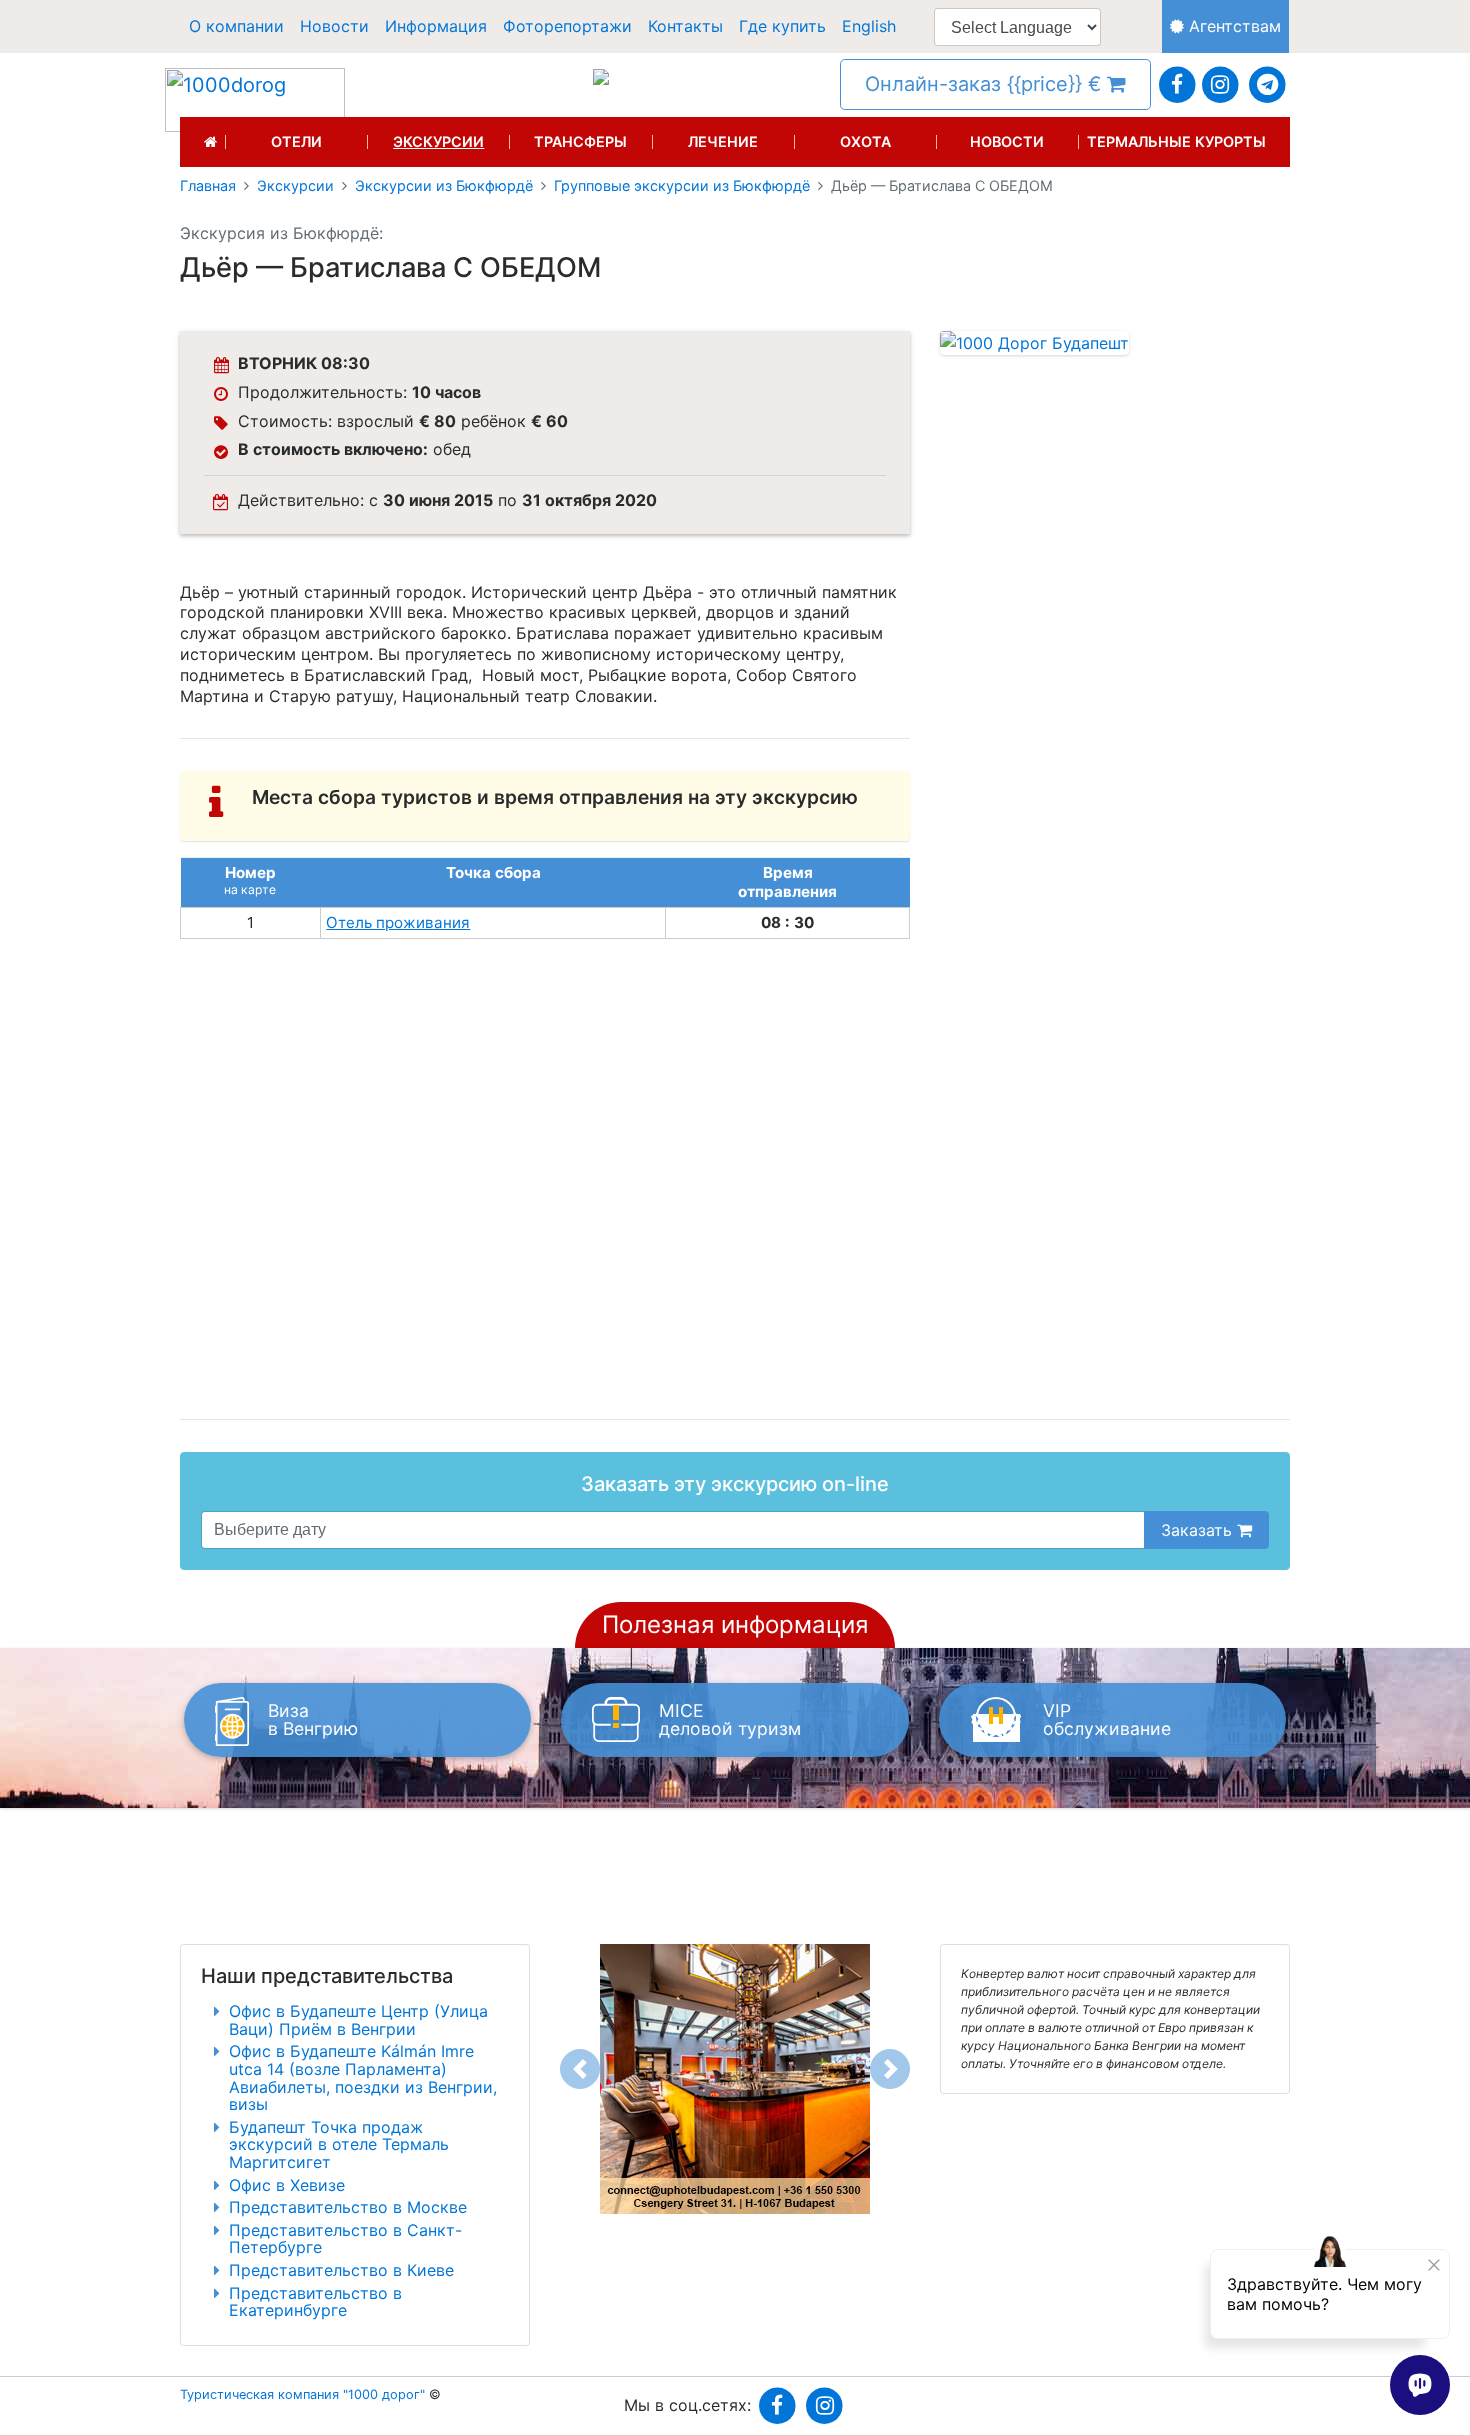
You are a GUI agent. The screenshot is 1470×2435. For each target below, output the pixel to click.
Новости (334, 26)
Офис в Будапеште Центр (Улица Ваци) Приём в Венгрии (358, 2020)
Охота (865, 142)
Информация (436, 26)
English (869, 26)
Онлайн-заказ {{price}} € (986, 84)
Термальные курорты (1176, 142)
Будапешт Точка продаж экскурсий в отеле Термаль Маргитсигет (339, 2144)
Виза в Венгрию (313, 1719)
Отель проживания (398, 922)
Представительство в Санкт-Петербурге (345, 2239)
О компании (236, 26)
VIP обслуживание (1107, 1719)
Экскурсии (438, 142)
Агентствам (1232, 26)
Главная (208, 186)
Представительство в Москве (348, 2207)
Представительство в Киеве (341, 2270)
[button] (580, 2069)
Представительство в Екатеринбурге (315, 2302)
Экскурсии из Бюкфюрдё (444, 186)
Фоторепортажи (567, 26)
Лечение (723, 142)
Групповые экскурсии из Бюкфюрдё (682, 186)
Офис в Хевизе (287, 2185)
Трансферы (580, 142)
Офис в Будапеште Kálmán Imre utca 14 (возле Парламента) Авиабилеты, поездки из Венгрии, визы (363, 2077)
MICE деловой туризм (730, 1719)
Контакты (685, 26)
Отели (296, 142)
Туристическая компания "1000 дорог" (302, 2394)
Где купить (782, 26)
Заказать (1199, 1530)
